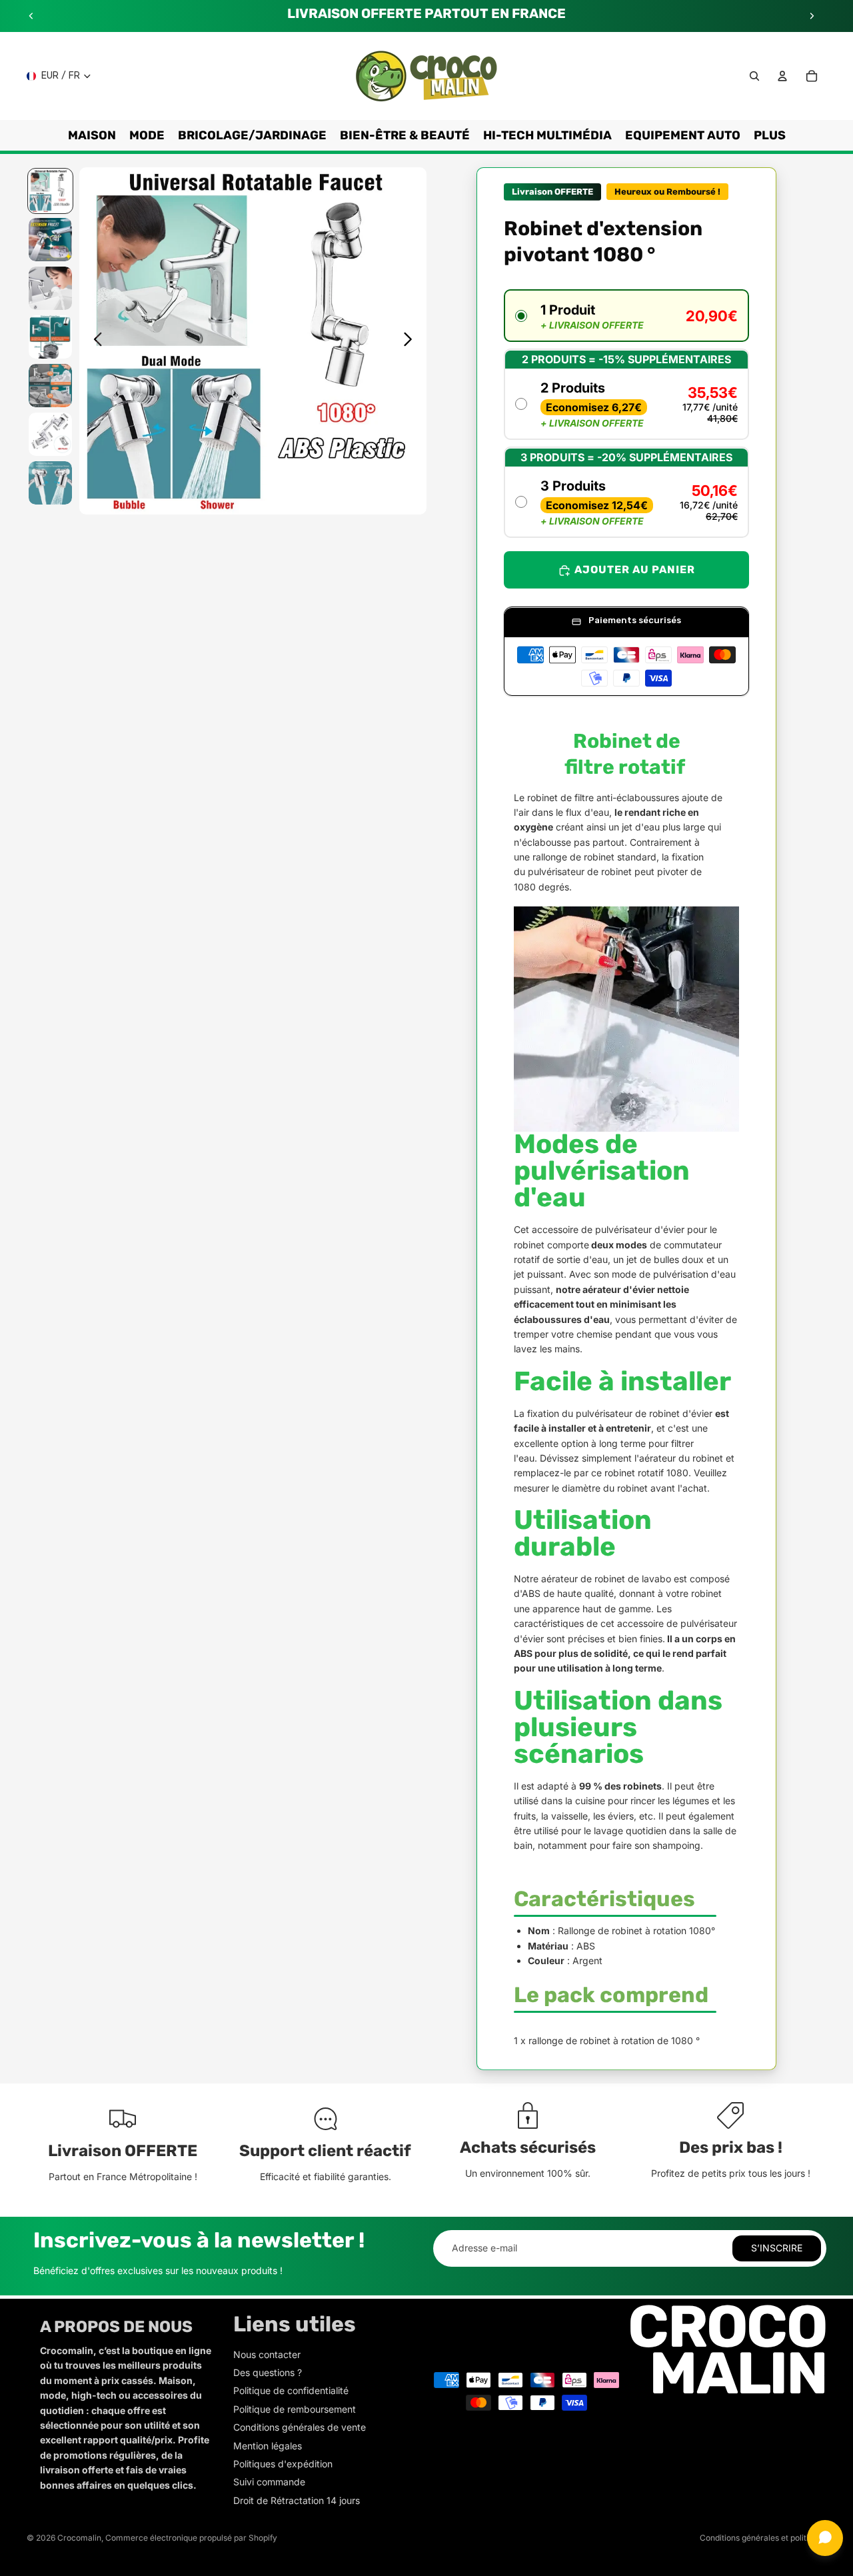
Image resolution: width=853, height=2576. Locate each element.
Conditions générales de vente (300, 2427)
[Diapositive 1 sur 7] (50, 191)
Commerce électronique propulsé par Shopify (191, 2538)
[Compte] (782, 76)
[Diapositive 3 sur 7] (50, 288)
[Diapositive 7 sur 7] (50, 483)
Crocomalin (79, 2538)
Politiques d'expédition (283, 2464)
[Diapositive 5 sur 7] (50, 386)
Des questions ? (268, 2372)
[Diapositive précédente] (31, 16)
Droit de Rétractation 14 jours (297, 2500)
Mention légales (268, 2446)
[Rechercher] (754, 76)
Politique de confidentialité (291, 2390)
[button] (626, 316)
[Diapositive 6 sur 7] (50, 434)
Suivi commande (269, 2482)
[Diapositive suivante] (812, 16)
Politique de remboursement (295, 2409)
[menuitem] (770, 135)
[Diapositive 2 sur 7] (50, 240)
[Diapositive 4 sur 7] (50, 337)
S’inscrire (777, 2248)
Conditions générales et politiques (763, 2538)
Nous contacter (267, 2354)
